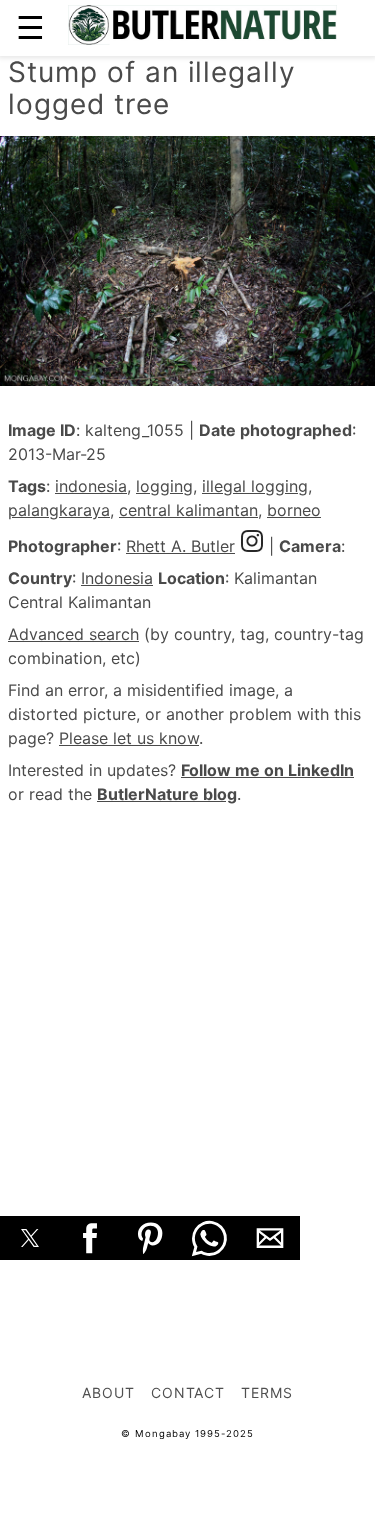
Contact (188, 1392)
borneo (294, 510)
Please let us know (129, 738)
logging (164, 486)
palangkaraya (59, 510)
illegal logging (255, 486)
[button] (30, 1238)
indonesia (91, 486)
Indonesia (117, 578)
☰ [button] (30, 27)
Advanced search (73, 634)
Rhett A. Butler (180, 546)
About (108, 1392)
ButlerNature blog (167, 794)
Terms (267, 1392)
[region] (187, 988)
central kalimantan (188, 510)
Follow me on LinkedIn (267, 770)
